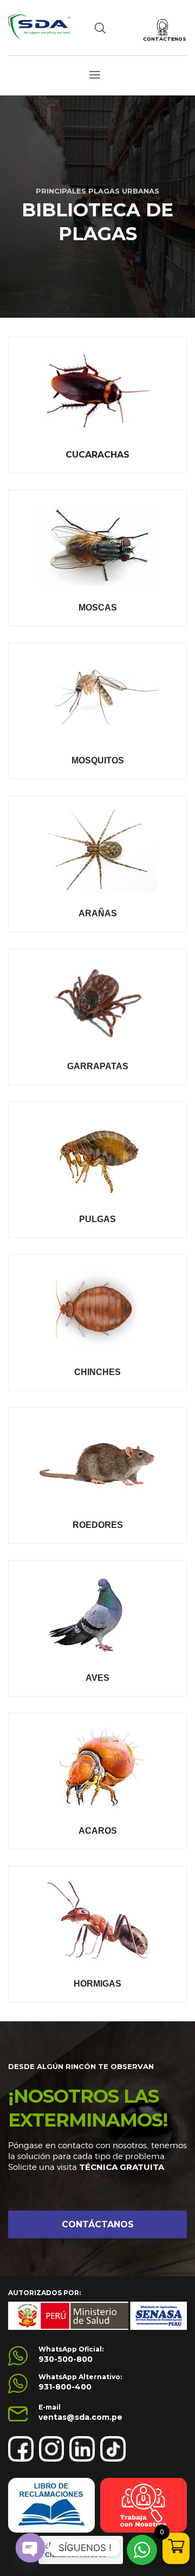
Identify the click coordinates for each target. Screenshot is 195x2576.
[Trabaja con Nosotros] (144, 2505)
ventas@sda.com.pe (80, 2417)
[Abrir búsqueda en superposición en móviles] (100, 28)
